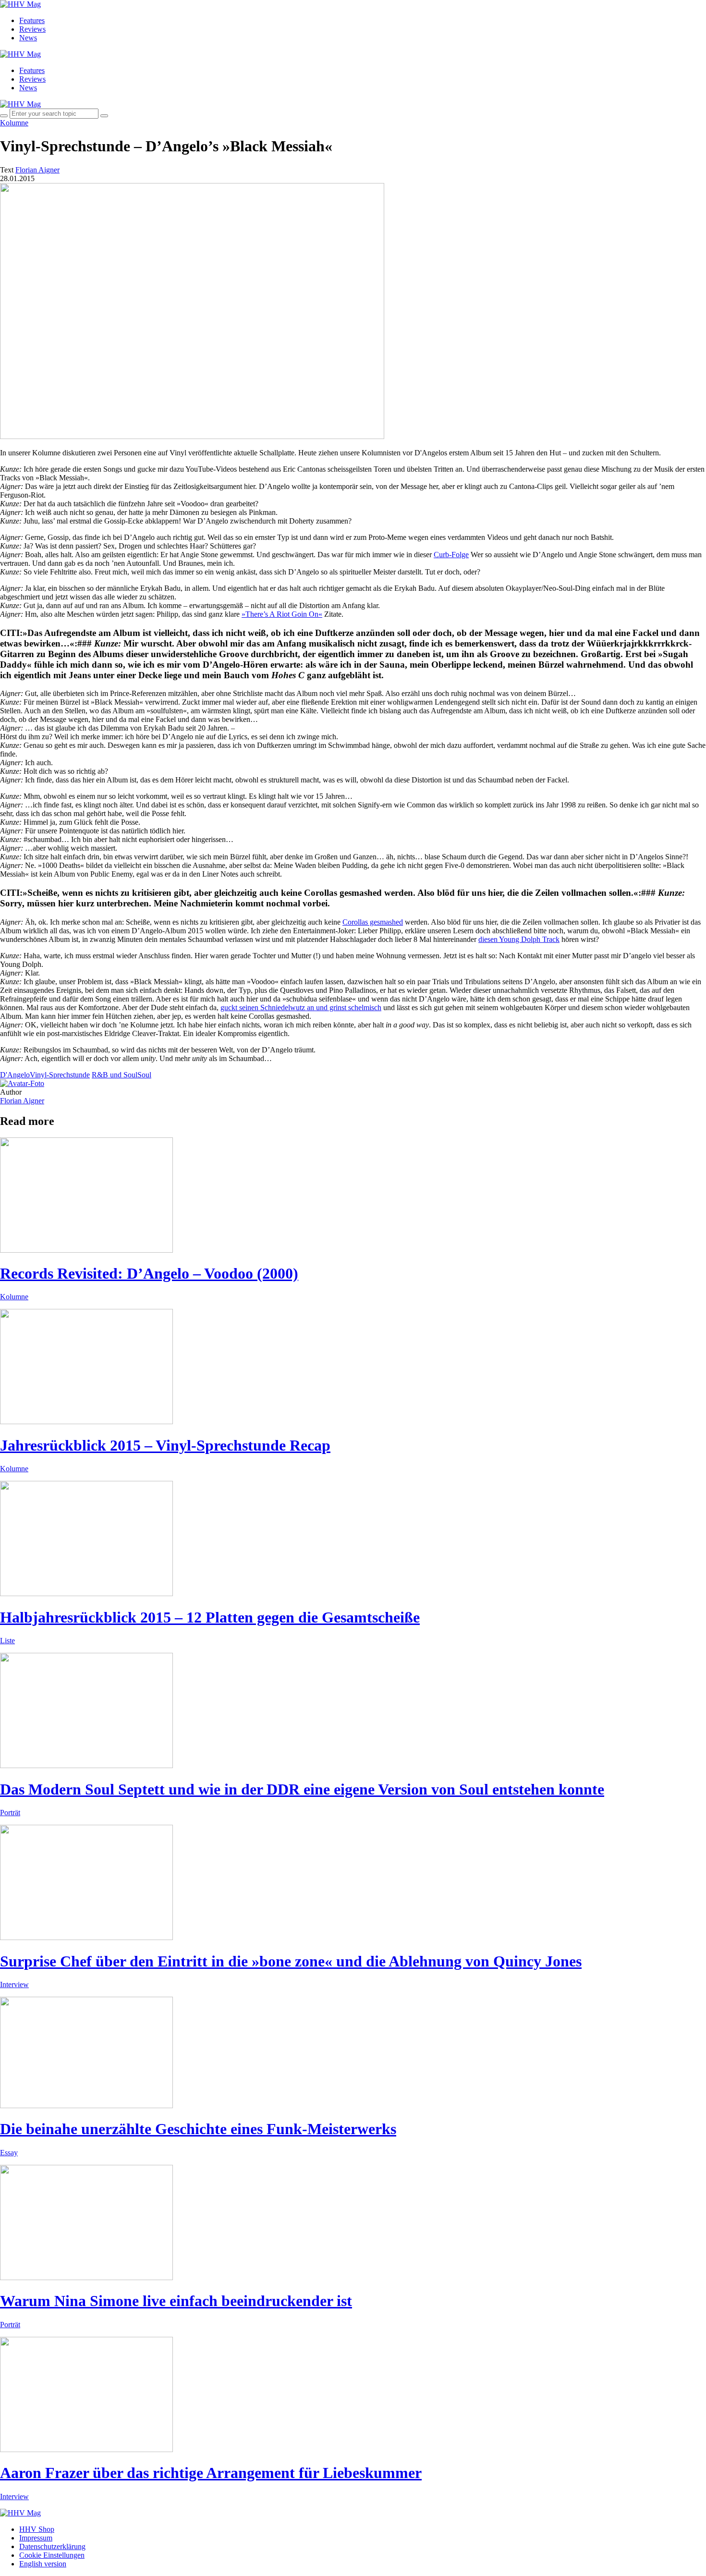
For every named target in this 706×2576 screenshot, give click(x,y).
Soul (144, 1075)
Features (32, 20)
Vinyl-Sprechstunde (60, 1075)
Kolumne (14, 123)
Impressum (36, 2538)
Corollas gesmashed (373, 922)
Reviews (32, 29)
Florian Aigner (22, 1101)
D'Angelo (15, 1075)
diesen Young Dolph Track (519, 939)
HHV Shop (37, 2529)
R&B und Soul (115, 1075)
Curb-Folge (451, 555)
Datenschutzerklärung (52, 2546)
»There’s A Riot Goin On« (282, 614)
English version (43, 2564)
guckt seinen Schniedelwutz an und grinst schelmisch (301, 1007)
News (28, 38)
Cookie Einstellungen (52, 2555)
